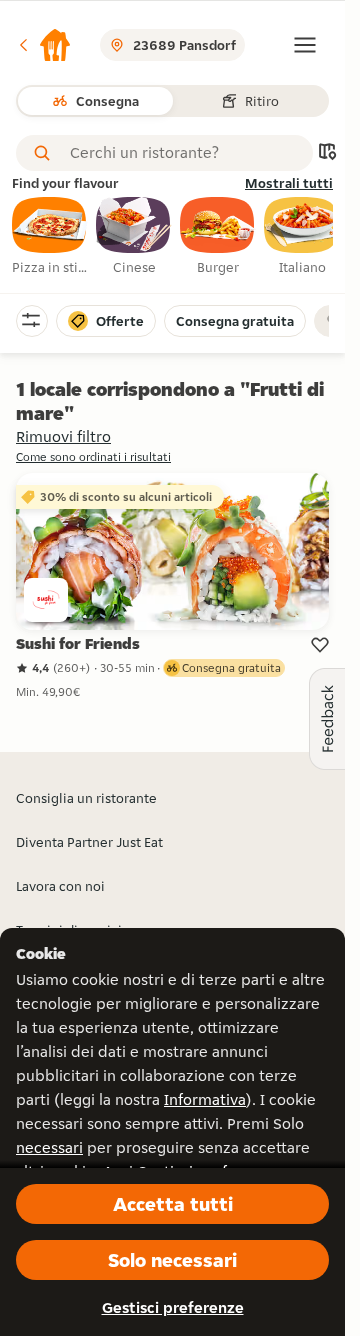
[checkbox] (50, 237)
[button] (44, 45)
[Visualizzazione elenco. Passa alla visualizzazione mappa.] (327, 153)
